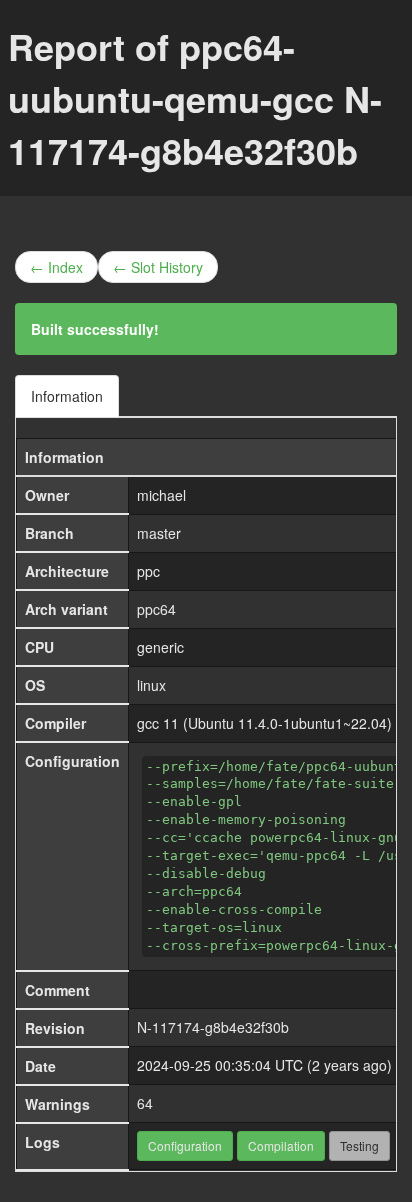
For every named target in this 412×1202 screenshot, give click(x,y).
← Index (56, 267)
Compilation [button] (281, 1145)
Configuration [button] (185, 1145)
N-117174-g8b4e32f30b (213, 1027)
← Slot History (158, 267)
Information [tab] (67, 396)
